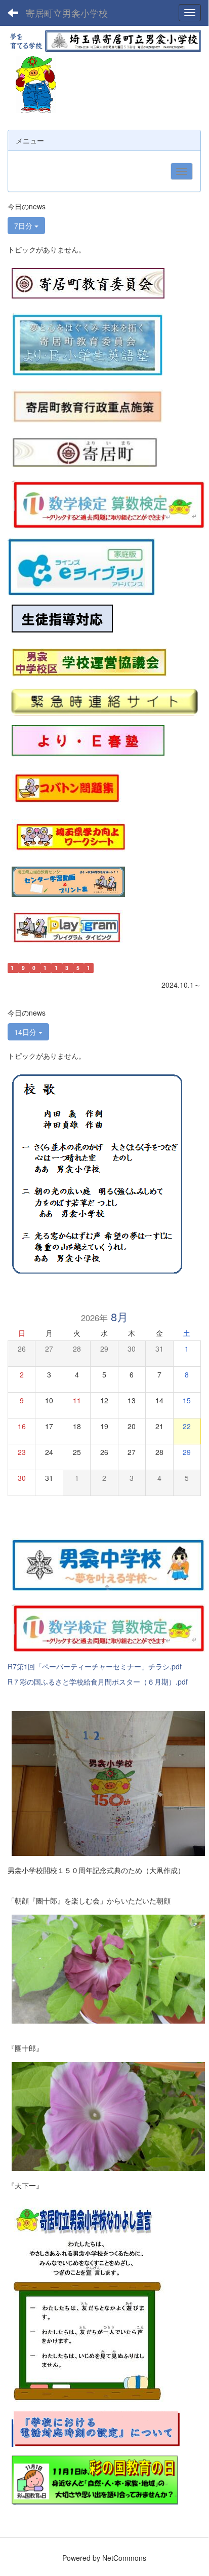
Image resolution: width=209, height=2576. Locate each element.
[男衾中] (108, 1563)
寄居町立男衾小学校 (67, 13)
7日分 (24, 226)
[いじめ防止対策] (62, 618)
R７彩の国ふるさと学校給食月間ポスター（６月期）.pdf (98, 1682)
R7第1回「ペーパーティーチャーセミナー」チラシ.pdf (95, 1666)
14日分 (26, 1032)
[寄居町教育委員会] (88, 283)
